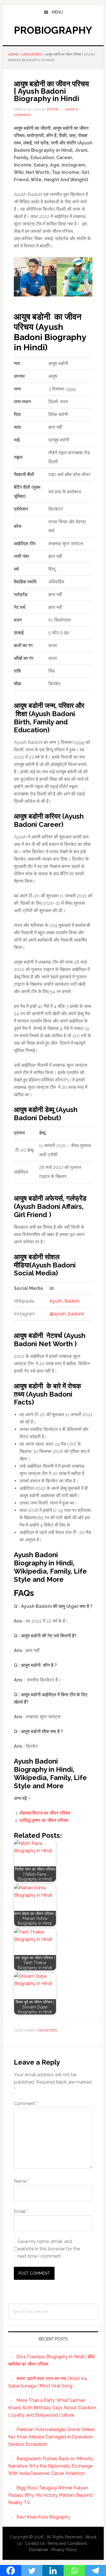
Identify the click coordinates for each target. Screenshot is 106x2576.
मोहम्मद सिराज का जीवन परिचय (45, 1813)
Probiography (53, 30)
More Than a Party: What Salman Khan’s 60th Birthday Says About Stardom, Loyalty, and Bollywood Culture (53, 2408)
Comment (26, 2104)
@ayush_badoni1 (67, 1314)
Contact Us (35, 2543)
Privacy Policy (64, 2550)
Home (13, 54)
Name (21, 2181)
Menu (57, 12)
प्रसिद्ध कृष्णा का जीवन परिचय (44, 1820)
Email (21, 2211)
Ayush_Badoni (64, 1301)
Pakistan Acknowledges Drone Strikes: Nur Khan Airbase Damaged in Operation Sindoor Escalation (52, 2437)
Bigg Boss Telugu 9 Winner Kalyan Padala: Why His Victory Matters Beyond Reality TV (50, 2495)
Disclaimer (39, 2550)
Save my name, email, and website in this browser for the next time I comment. (49, 2249)
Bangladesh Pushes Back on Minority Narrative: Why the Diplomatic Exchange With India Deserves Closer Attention (51, 2466)
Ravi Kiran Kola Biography (43, 2517)
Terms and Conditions (67, 2543)
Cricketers (32, 54)
